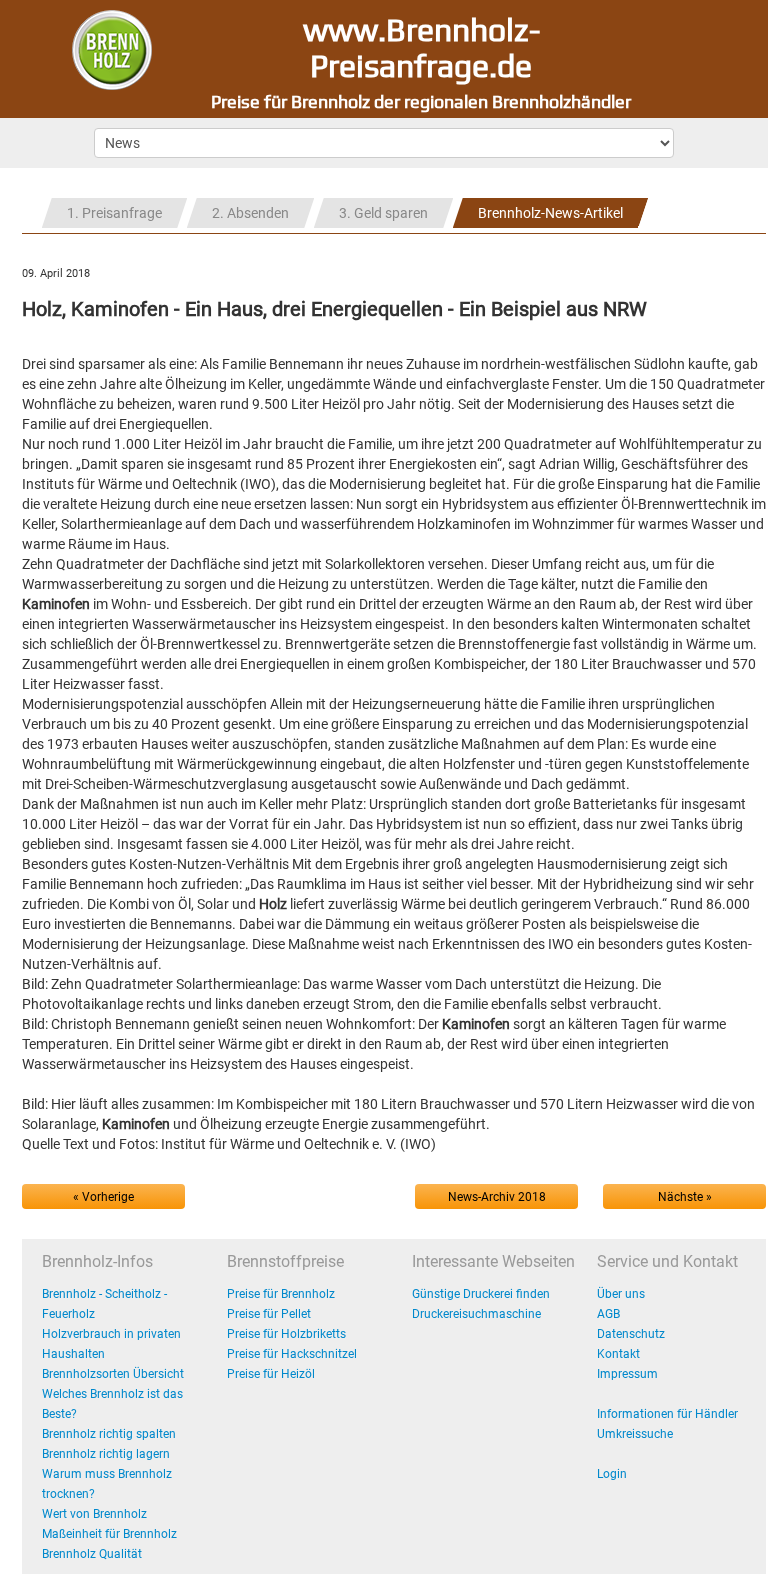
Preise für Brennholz (281, 1294)
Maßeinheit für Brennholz (109, 1534)
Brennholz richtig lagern (106, 1454)
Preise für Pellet (269, 1314)
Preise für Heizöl (271, 1374)
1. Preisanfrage (114, 213)
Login (612, 1474)
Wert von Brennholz (94, 1514)
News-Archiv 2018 (497, 1197)
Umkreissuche (635, 1434)
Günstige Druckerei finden (481, 1294)
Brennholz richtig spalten (109, 1434)
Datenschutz (631, 1334)
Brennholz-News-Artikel (550, 213)
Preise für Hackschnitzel (292, 1354)
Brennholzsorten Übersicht (113, 1374)
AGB (608, 1314)
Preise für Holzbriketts (286, 1334)
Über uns (621, 1294)
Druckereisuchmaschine (476, 1314)
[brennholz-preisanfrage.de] (112, 49)
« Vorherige (103, 1197)
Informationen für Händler (667, 1414)
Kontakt (618, 1354)
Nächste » (685, 1197)
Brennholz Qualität (92, 1554)
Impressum (627, 1374)
